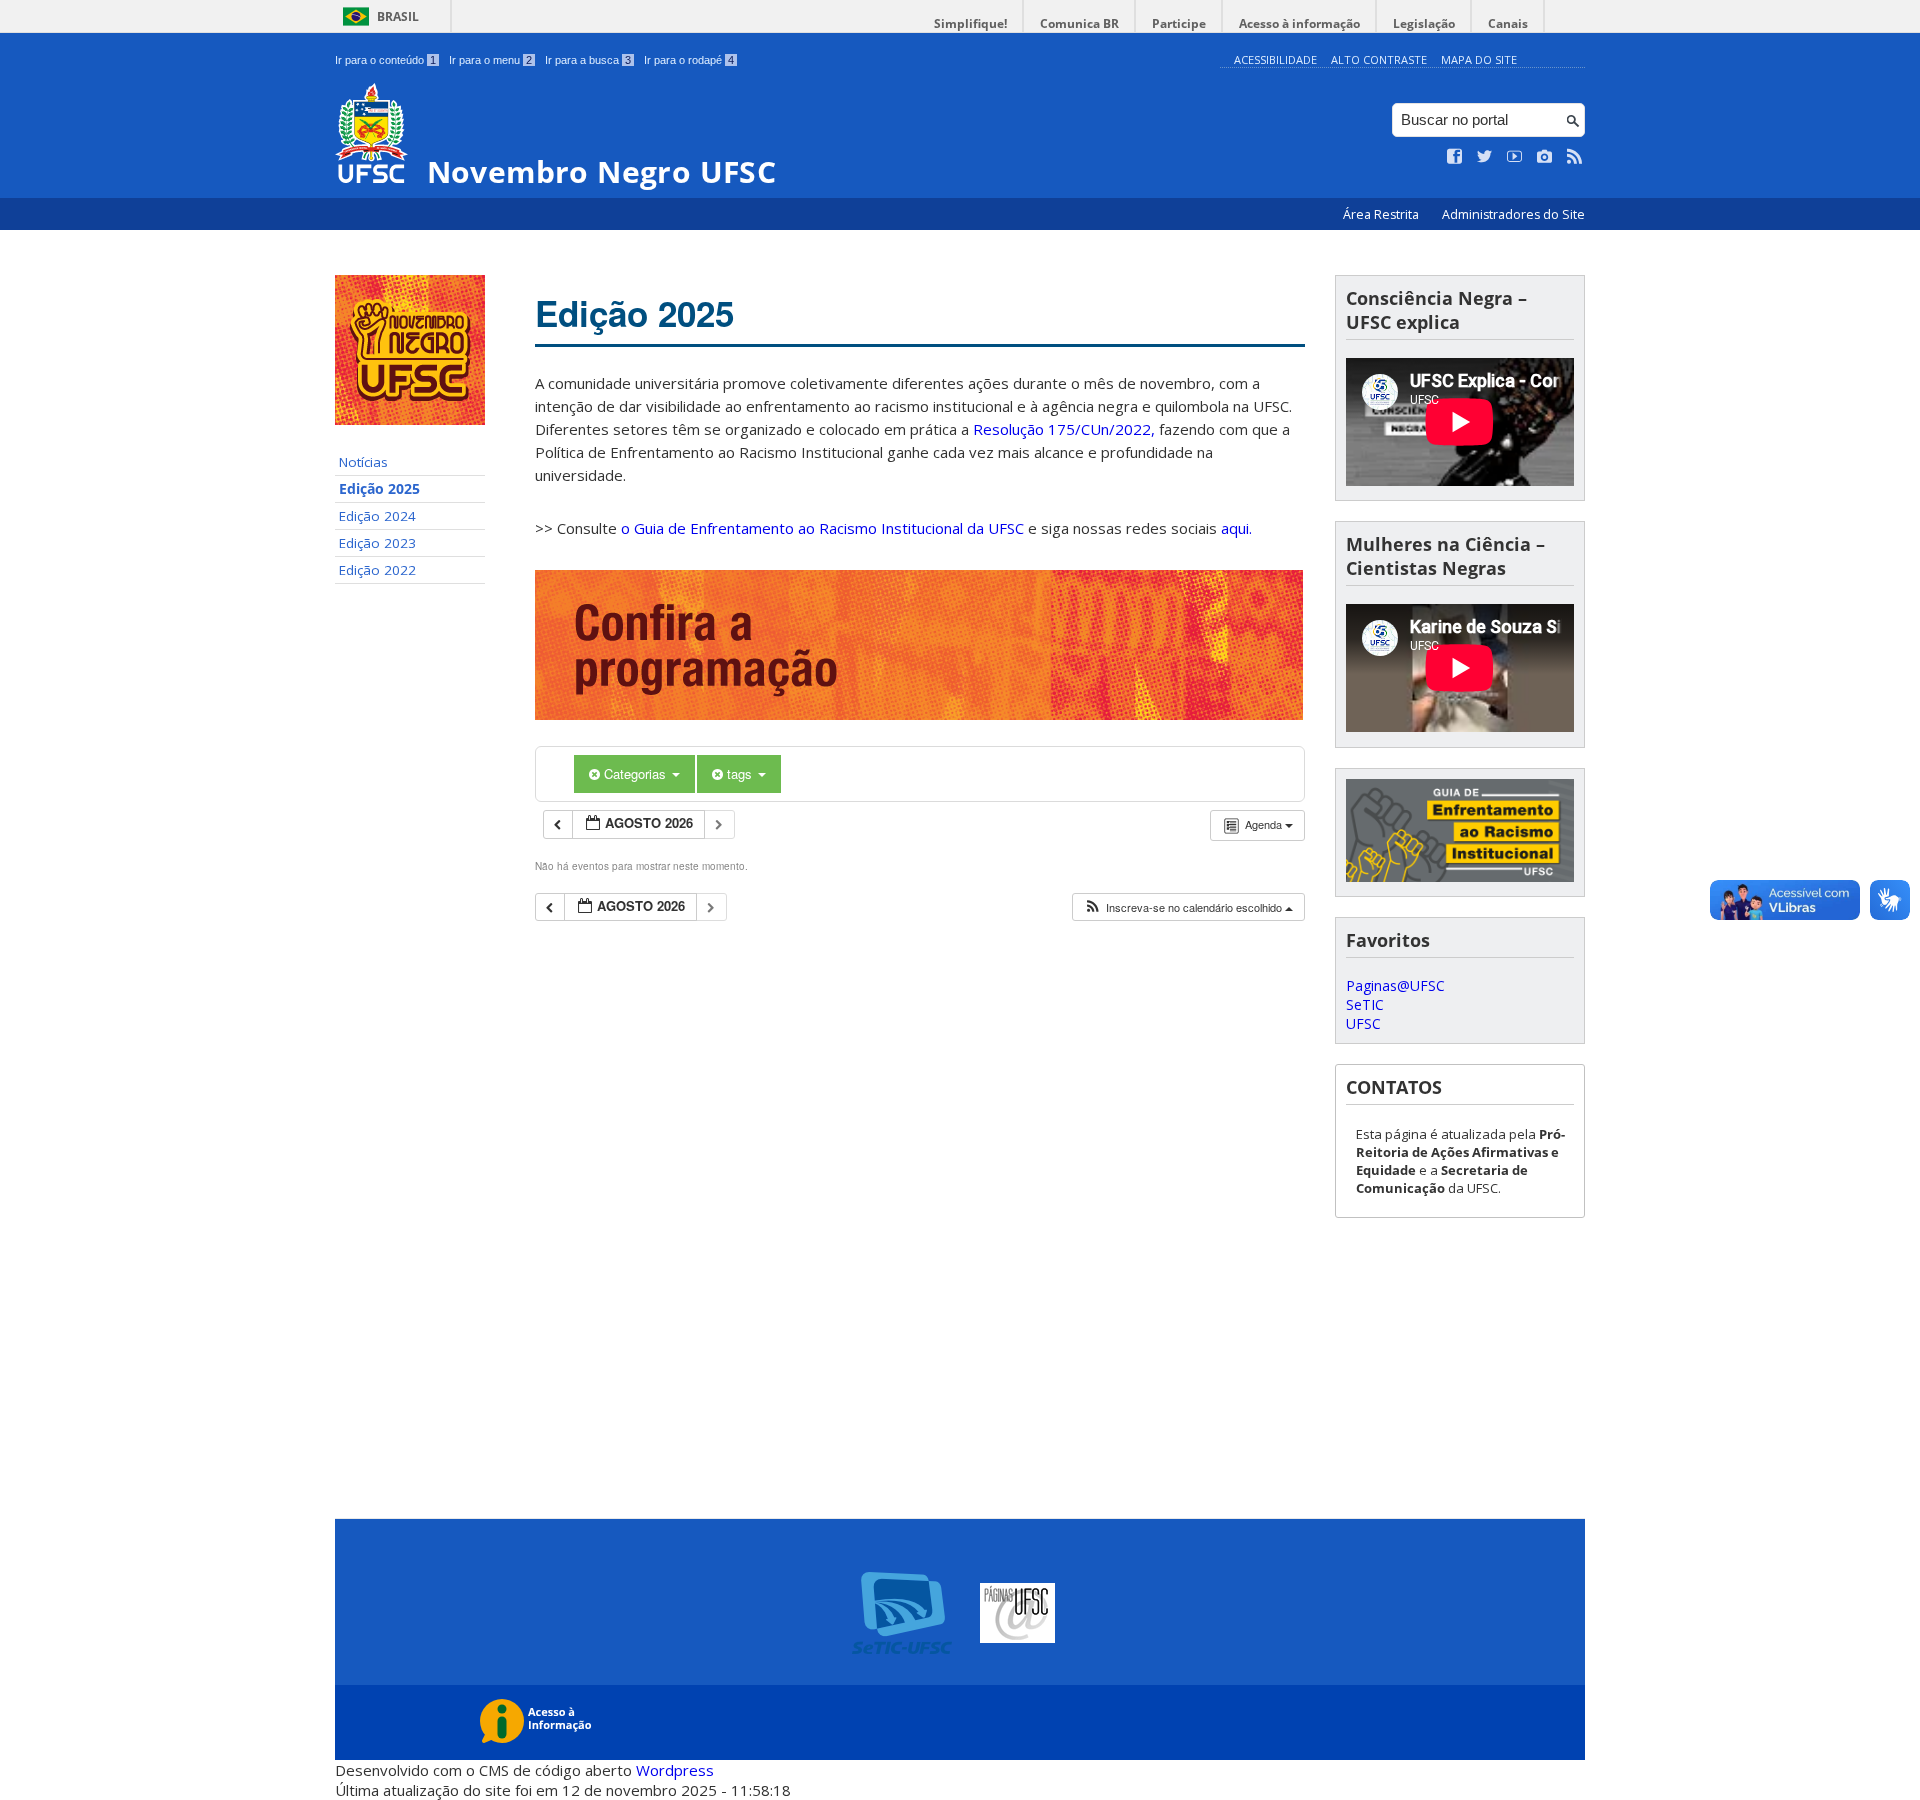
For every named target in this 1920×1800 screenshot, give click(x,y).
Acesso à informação (1299, 23)
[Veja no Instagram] (1545, 157)
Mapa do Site (1479, 59)
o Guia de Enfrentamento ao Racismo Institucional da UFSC (822, 528)
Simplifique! (970, 23)
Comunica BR (1079, 23)
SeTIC (1365, 1004)
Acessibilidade (1275, 59)
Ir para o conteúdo (385, 60)
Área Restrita (1382, 214)
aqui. (1236, 528)
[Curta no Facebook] (1455, 157)
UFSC (1363, 1023)
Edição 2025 (379, 489)
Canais (1508, 23)
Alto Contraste (1379, 59)
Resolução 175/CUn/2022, (1062, 429)
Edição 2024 (377, 516)
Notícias (363, 462)
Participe (1179, 23)
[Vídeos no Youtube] (1515, 157)
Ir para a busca (588, 60)
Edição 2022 (377, 570)
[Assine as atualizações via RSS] (1575, 157)
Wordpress (675, 1770)
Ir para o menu (490, 60)
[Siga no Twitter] (1485, 157)
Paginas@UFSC (1395, 985)
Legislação (1424, 23)
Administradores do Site (1513, 214)
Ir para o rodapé (689, 60)
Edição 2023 (377, 543)
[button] (1188, 907)
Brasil (398, 16)
